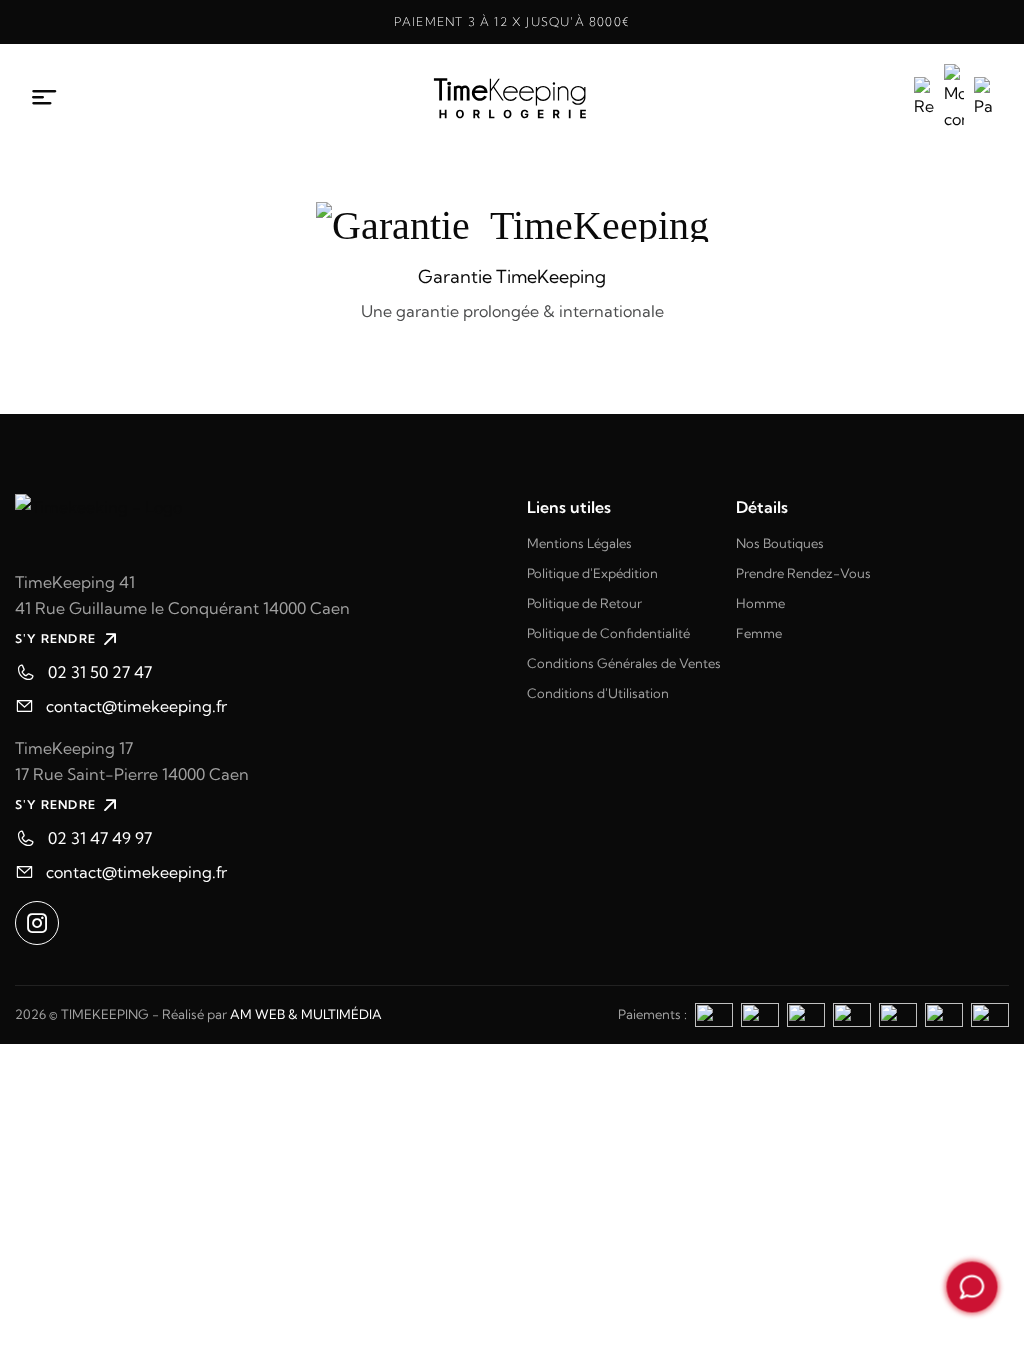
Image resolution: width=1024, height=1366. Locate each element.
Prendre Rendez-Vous (803, 573)
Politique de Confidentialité (608, 633)
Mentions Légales (579, 543)
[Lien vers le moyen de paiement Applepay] (944, 1013)
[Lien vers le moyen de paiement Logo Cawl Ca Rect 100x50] (990, 1013)
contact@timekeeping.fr (136, 706)
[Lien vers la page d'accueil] (256, 523)
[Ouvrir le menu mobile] (45, 98)
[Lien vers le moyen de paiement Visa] (760, 1013)
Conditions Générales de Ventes (624, 663)
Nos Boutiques (780, 543)
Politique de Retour (584, 603)
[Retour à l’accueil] (511, 98)
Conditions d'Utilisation (598, 693)
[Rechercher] (924, 98)
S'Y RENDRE (55, 638)
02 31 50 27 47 (100, 672)
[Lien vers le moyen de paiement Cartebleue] (898, 1013)
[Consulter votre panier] (984, 98)
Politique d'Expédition (592, 573)
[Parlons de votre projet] (971, 1286)
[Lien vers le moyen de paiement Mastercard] (852, 1013)
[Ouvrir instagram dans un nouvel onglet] (37, 923)
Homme (760, 603)
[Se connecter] (954, 98)
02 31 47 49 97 (100, 838)
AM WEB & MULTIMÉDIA (306, 1014)
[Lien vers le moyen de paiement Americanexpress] (714, 1013)
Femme (759, 633)
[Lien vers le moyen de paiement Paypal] (806, 1013)
